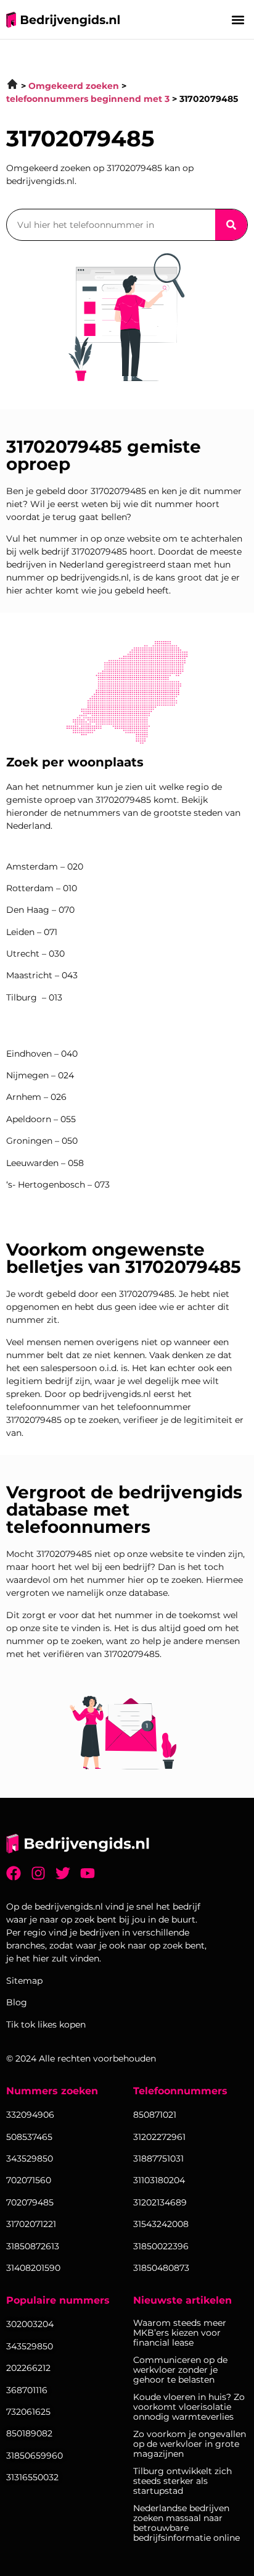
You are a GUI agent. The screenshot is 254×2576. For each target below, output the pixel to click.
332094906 (30, 2115)
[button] (238, 19)
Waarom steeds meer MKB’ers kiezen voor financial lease (180, 2333)
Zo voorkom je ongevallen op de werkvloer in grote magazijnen (190, 2444)
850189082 (29, 2433)
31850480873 (161, 2268)
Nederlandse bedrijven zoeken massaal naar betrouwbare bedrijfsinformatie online (186, 2523)
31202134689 (160, 2202)
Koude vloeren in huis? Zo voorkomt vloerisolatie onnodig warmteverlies (189, 2407)
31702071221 (31, 2224)
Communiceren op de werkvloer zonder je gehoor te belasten (180, 2370)
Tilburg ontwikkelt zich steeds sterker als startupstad (182, 2481)
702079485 (30, 2202)
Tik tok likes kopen (46, 2024)
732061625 (28, 2412)
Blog (17, 2002)
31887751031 (158, 2159)
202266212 (28, 2368)
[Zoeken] (231, 225)
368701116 (27, 2390)
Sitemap (24, 1981)
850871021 (155, 2115)
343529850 (30, 2346)
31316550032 (32, 2477)
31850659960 (35, 2456)
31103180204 (159, 2180)
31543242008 (161, 2224)
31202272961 (159, 2137)
